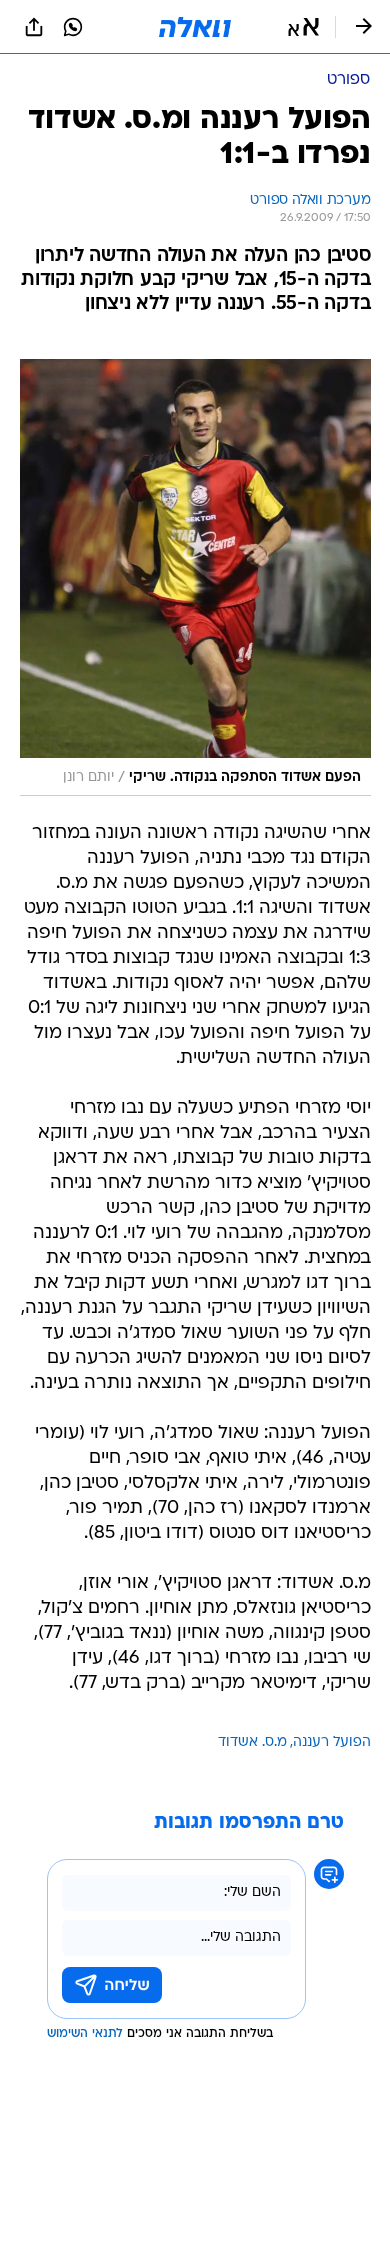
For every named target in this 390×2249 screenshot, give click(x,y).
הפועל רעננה (332, 1742)
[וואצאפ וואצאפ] (73, 27)
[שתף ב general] (34, 27)
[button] (303, 27)
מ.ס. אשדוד (252, 1742)
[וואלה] (195, 27)
